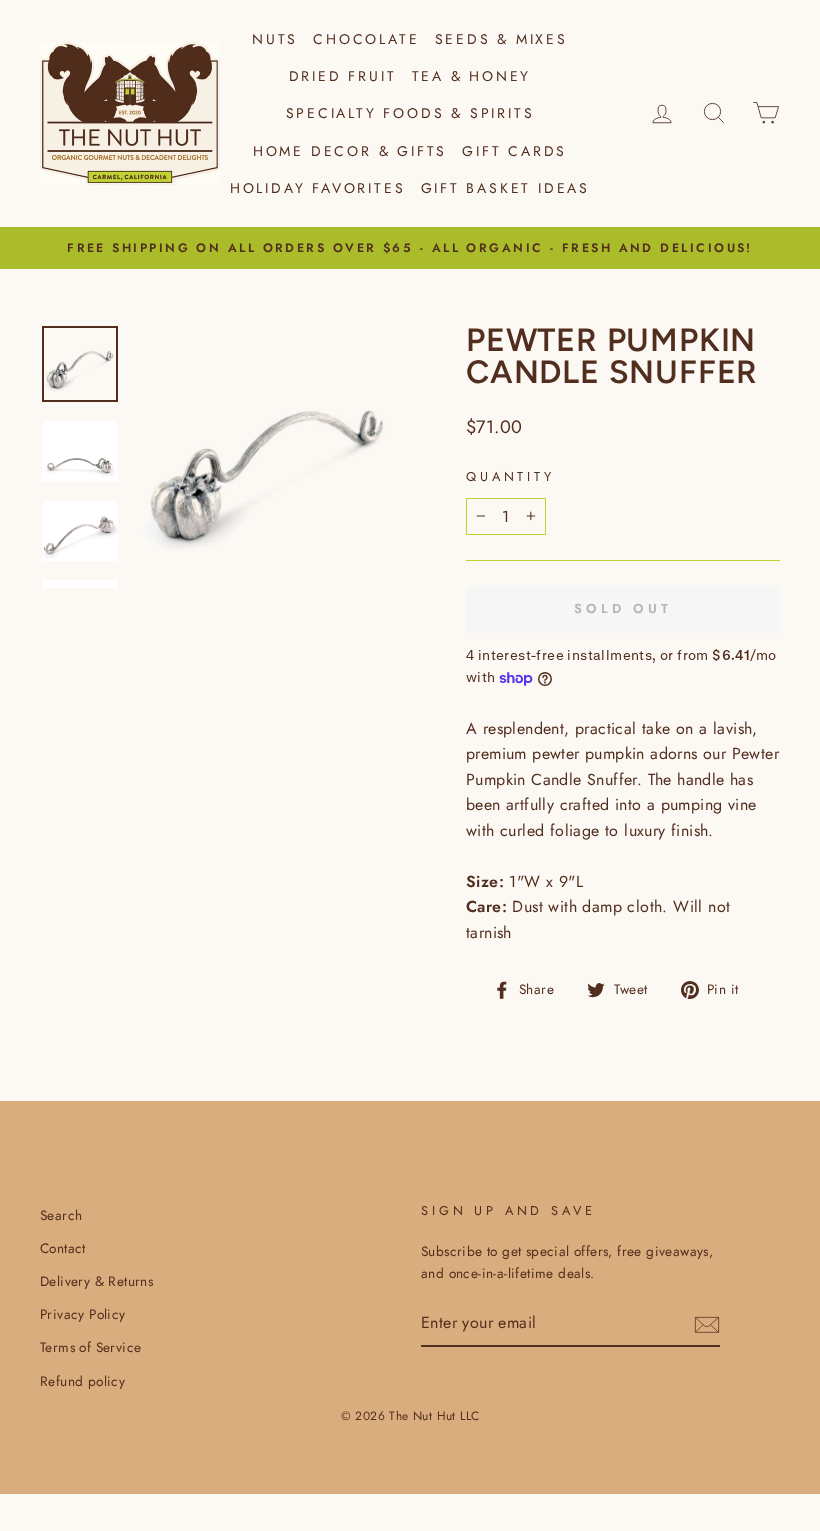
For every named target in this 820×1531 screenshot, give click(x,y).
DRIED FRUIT (343, 76)
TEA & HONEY (472, 76)
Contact (63, 1248)
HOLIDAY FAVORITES (318, 188)
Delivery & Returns (96, 1281)
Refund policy (82, 1381)
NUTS (275, 39)
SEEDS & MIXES (501, 39)
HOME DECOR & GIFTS (350, 151)
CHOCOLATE (366, 39)
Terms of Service (90, 1347)
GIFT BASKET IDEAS (506, 188)
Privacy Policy (83, 1314)
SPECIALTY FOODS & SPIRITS (410, 113)
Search (61, 1215)
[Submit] (707, 1324)
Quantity (510, 476)
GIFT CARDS (514, 151)
